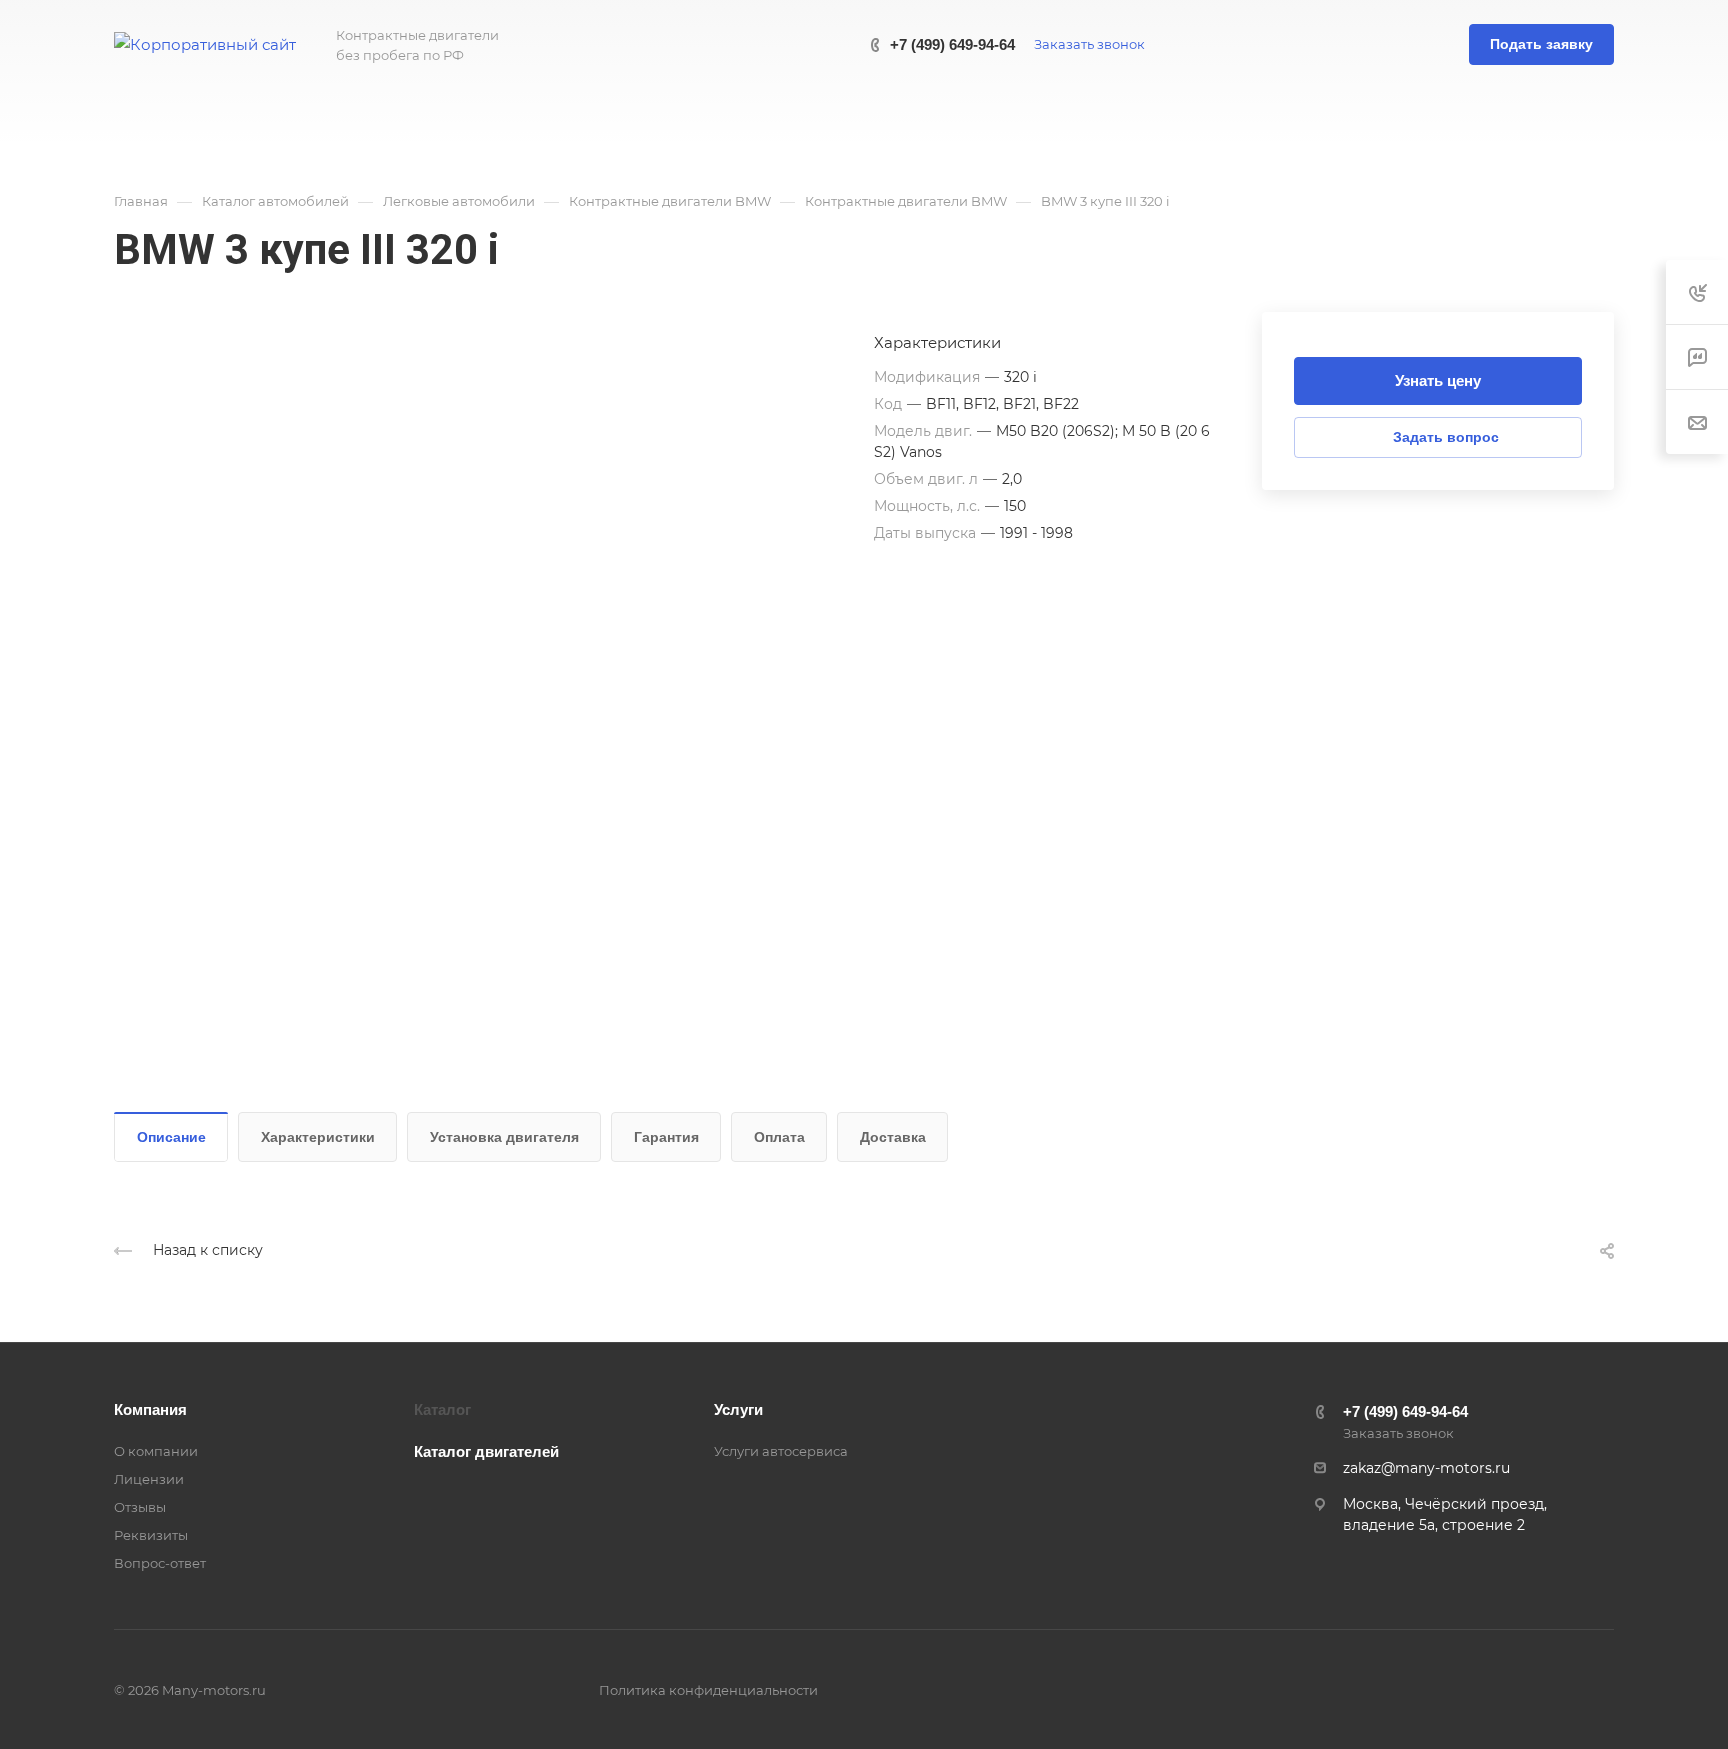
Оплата (779, 1137)
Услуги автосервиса (781, 1451)
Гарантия (666, 1137)
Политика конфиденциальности (708, 1690)
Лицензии (149, 1479)
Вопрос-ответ (160, 1563)
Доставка (893, 1137)
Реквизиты (151, 1535)
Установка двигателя (504, 1137)
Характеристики (318, 1137)
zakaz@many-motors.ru (1426, 1468)
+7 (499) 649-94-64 (952, 44)
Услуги (738, 1409)
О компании (156, 1451)
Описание (171, 1137)
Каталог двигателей (486, 1451)
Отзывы (140, 1507)
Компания (150, 1409)
